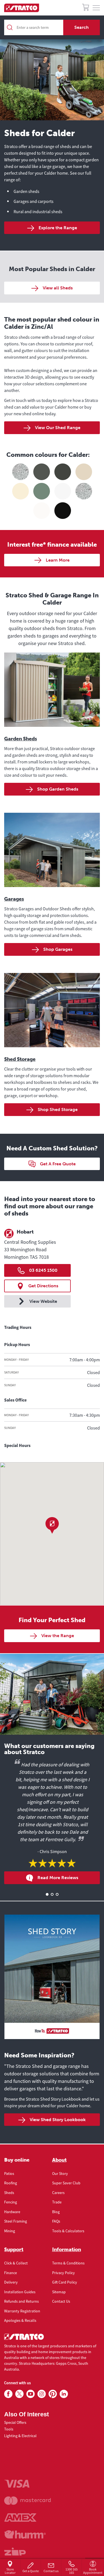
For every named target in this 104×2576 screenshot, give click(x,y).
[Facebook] (8, 2394)
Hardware (12, 2212)
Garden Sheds (21, 739)
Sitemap (59, 2292)
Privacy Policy (64, 2273)
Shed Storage (20, 1059)
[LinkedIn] (64, 2394)
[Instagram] (42, 2394)
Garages (14, 899)
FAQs (56, 2221)
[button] (52, 1525)
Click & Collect (16, 2263)
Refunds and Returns (21, 2301)
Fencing (11, 2202)
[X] (19, 2394)
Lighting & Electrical (20, 2436)
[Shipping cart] (86, 8)
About (59, 2160)
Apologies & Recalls (20, 2320)
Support (14, 2249)
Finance (11, 2273)
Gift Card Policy (65, 2282)
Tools (9, 2429)
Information (67, 2249)
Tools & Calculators (68, 2231)
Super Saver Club (66, 2183)
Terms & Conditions (68, 2263)
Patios (9, 2174)
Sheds (9, 2193)
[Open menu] (96, 8)
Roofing (11, 2183)
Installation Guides (20, 2292)
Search (82, 27)
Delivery (11, 2282)
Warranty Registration (22, 2311)
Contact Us (61, 2301)
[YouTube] (31, 2394)
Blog (56, 2212)
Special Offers (15, 2422)
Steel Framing (16, 2221)
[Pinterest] (53, 2394)
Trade (57, 2202)
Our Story (60, 2174)
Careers (58, 2193)
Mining (10, 2231)
